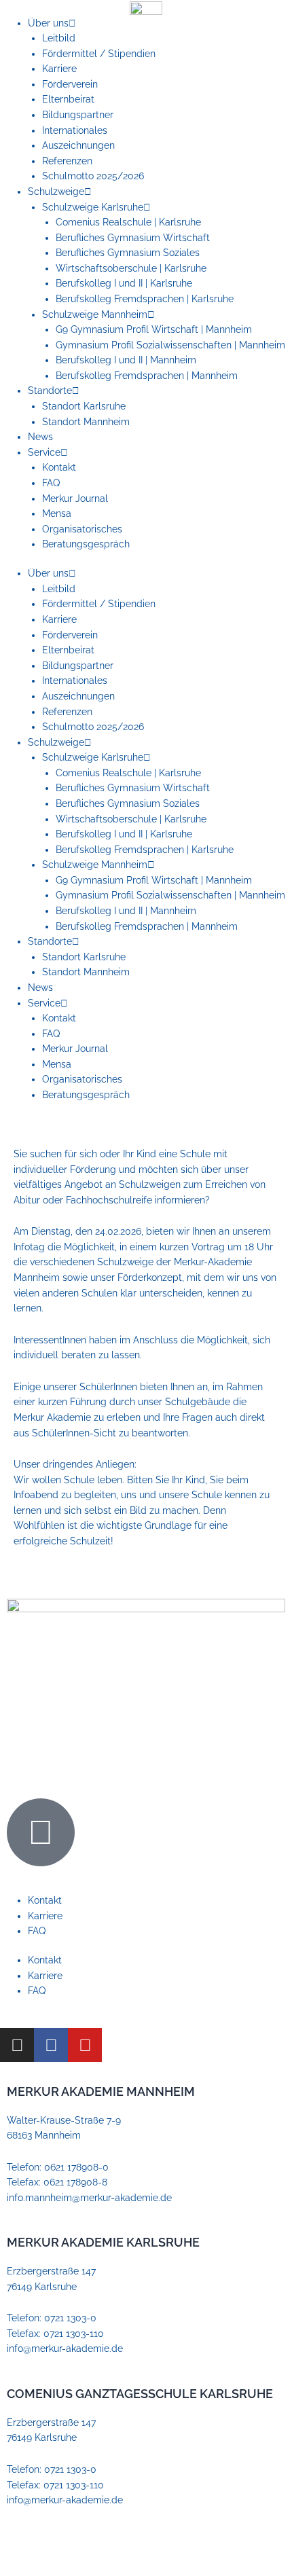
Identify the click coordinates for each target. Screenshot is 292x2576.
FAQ (51, 483)
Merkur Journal (75, 498)
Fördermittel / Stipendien (99, 54)
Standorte (50, 391)
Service (44, 452)
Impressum (32, 2545)
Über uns (48, 23)
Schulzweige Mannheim (95, 314)
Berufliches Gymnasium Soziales (128, 253)
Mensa (57, 513)
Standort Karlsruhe (84, 406)
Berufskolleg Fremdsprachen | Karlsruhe (145, 299)
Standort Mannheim (86, 422)
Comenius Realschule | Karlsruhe (128, 222)
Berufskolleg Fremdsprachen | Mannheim (147, 376)
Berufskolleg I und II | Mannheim (126, 360)
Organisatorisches (82, 529)
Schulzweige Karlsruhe (93, 207)
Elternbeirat (68, 99)
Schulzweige (56, 192)
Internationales (75, 130)
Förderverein (70, 84)
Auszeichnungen (78, 145)
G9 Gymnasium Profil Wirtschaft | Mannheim (154, 329)
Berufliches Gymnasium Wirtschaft (133, 238)
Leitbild (59, 38)
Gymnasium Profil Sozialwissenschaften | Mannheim (170, 345)
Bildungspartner (78, 115)
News (40, 437)
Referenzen (67, 161)
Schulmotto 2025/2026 (93, 176)
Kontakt (59, 467)
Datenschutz (90, 2545)
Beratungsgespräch (86, 544)
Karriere (59, 69)
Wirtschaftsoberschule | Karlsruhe (131, 268)
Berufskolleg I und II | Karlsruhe (124, 283)
